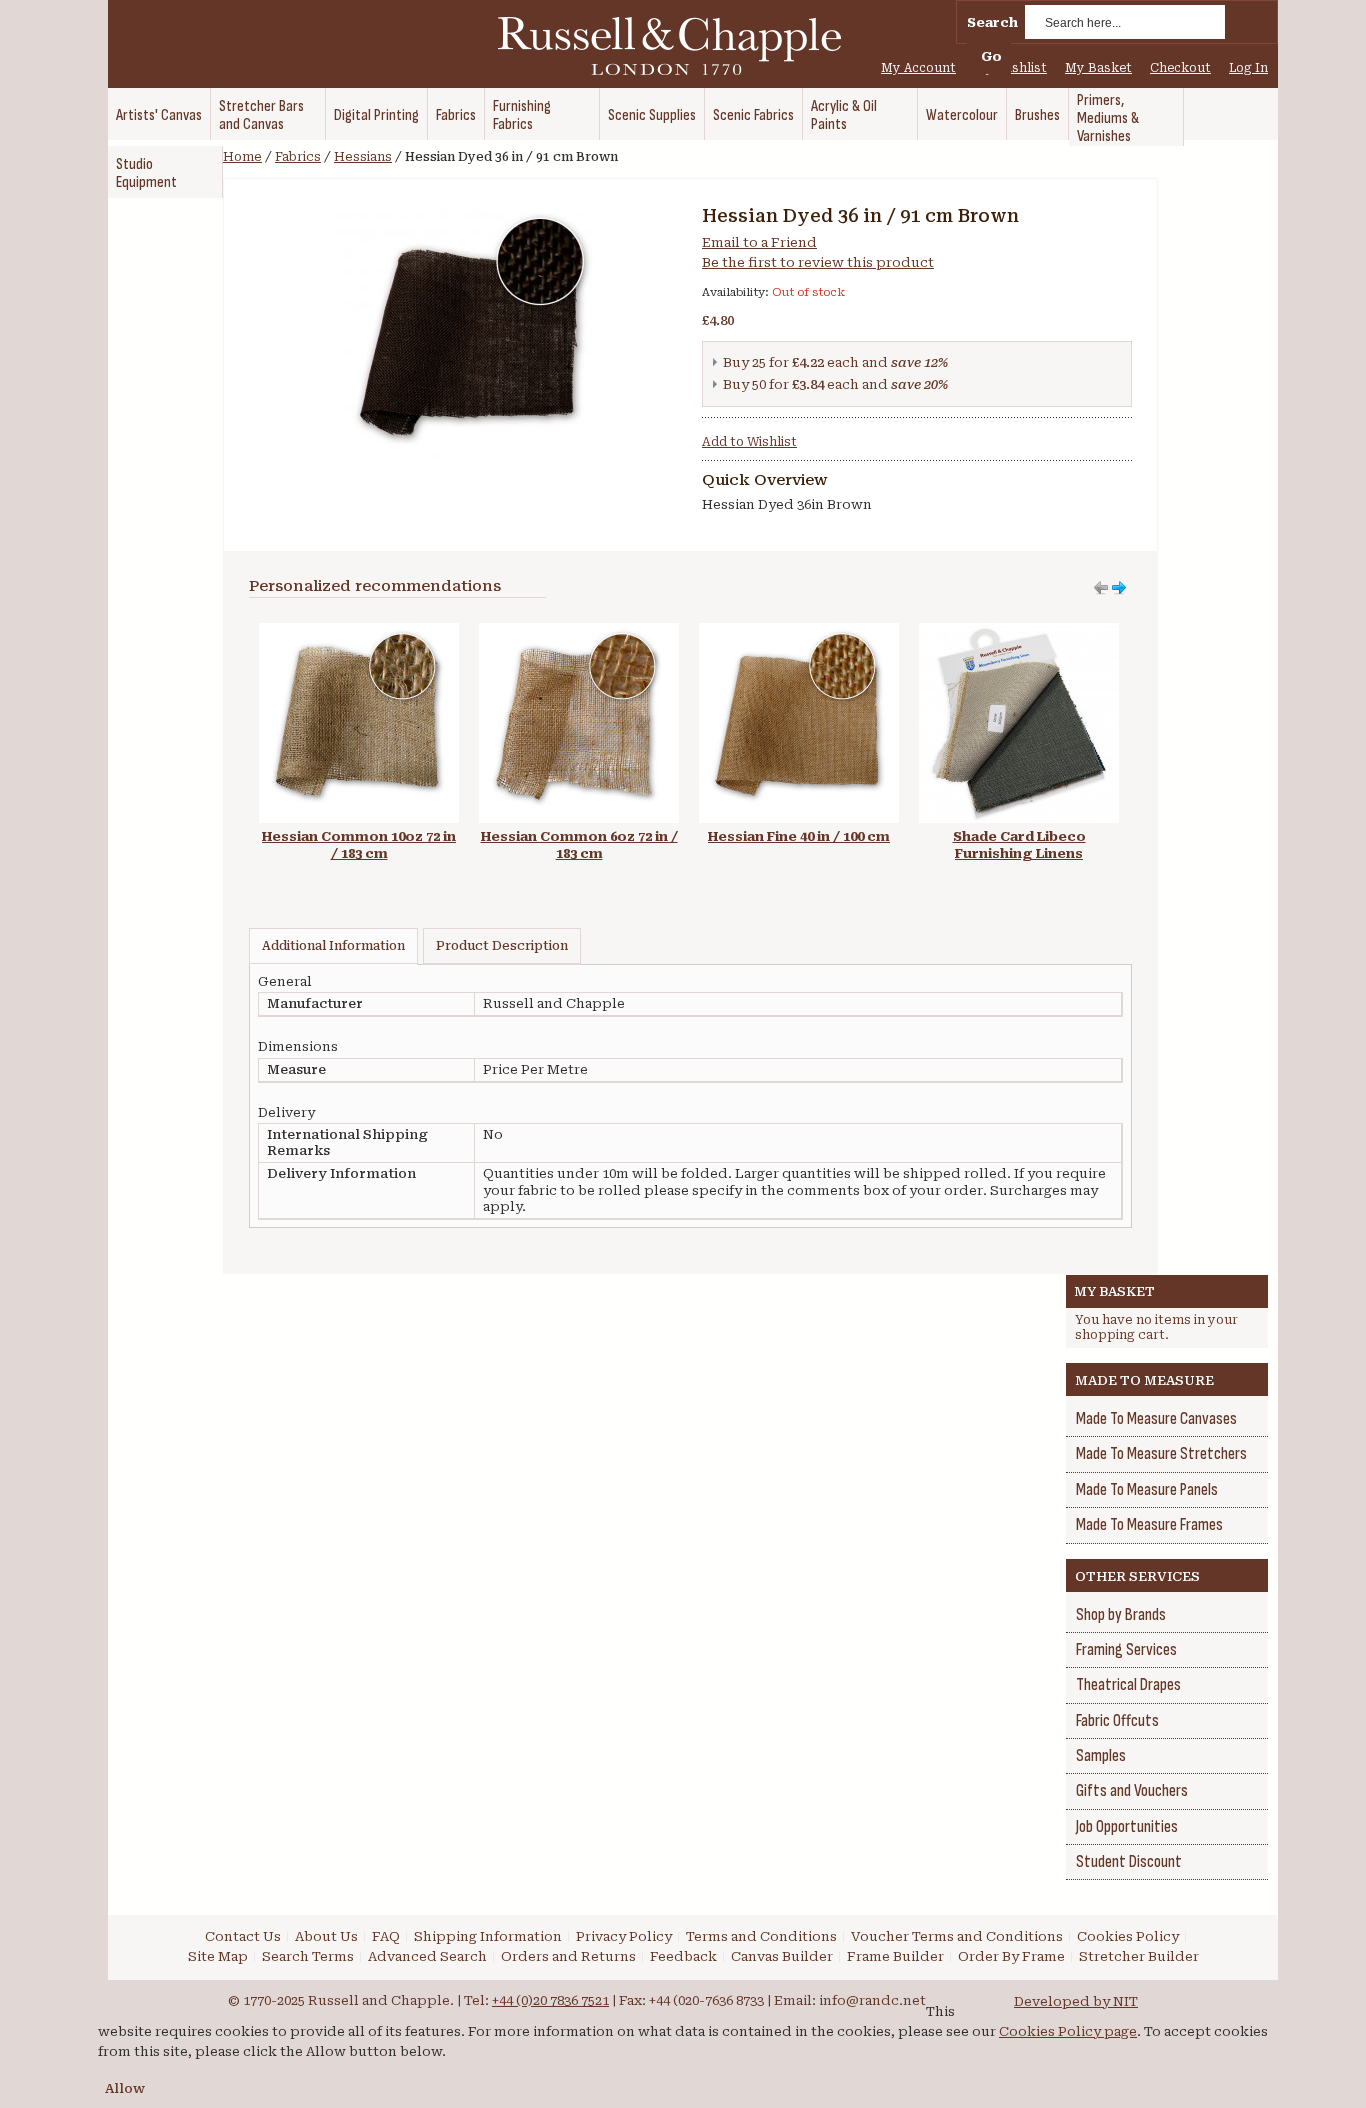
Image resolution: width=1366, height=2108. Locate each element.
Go (991, 56)
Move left (1119, 588)
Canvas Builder (782, 1956)
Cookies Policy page (1068, 2031)
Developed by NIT (1076, 2001)
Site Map (218, 1956)
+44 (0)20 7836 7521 (550, 2000)
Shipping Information (488, 1936)
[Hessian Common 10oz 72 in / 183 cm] (359, 632)
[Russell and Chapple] (688, 46)
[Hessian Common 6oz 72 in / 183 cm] (579, 632)
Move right (1101, 588)
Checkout (1180, 68)
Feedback (683, 1956)
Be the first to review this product (818, 262)
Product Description (502, 946)
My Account (918, 68)
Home (242, 157)
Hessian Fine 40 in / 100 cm (799, 836)
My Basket (1098, 68)
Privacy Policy (624, 1936)
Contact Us (243, 1936)
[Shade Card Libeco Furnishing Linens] (1019, 632)
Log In (1248, 68)
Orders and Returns (568, 1956)
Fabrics (298, 157)
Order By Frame (1011, 1956)
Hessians (363, 157)
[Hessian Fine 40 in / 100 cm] (799, 632)
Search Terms (308, 1956)
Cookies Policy (1128, 1936)
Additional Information (333, 946)
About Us (326, 1936)
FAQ (386, 1936)
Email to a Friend (759, 242)
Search (992, 22)
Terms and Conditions (761, 1936)
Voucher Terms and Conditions (957, 1936)
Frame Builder (895, 1956)
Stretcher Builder (1139, 1956)
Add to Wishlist (749, 442)
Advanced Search (427, 1956)
